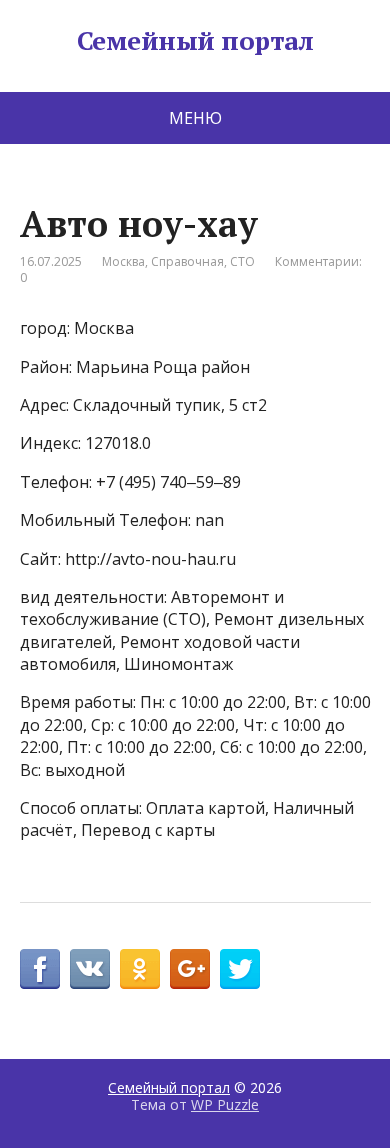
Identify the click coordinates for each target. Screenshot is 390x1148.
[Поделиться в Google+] (190, 969)
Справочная (187, 261)
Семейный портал (195, 41)
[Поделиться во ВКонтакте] (90, 969)
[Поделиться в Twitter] (240, 969)
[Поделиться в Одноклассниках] (140, 969)
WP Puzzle (225, 1104)
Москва (123, 261)
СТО (242, 261)
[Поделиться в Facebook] (40, 969)
